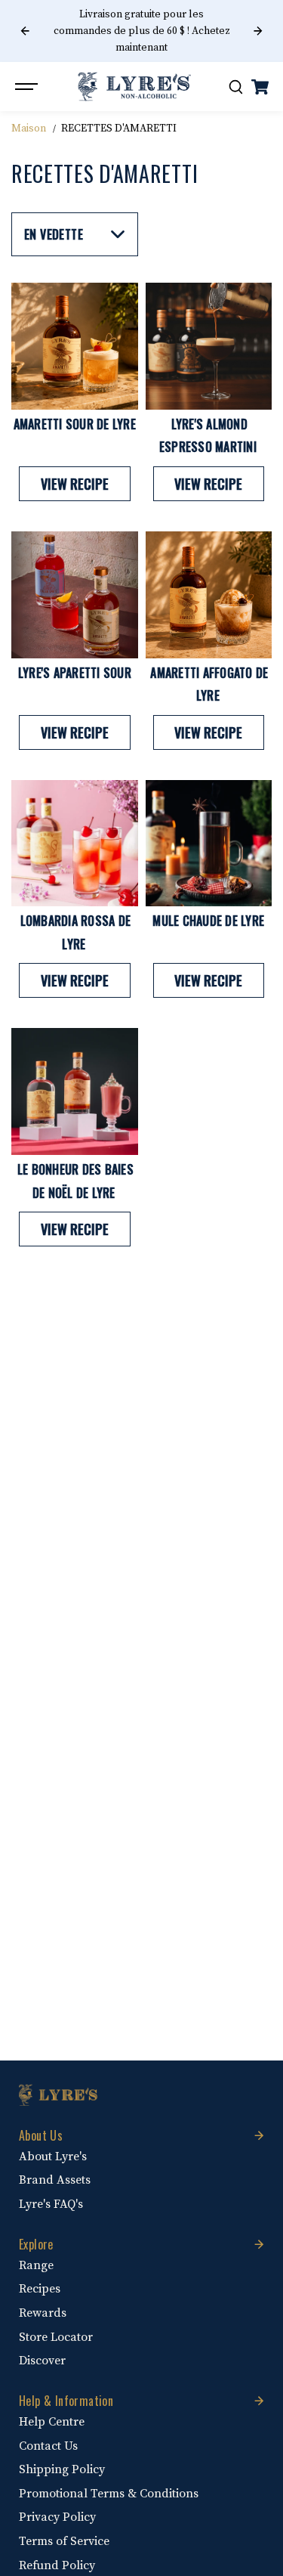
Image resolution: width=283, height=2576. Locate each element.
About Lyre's (53, 2156)
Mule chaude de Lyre (208, 921)
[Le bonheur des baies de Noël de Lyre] (75, 1091)
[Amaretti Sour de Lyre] (75, 346)
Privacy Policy (57, 2517)
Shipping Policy (62, 2469)
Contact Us (48, 2446)
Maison (29, 128)
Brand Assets (55, 2180)
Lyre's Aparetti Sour (75, 673)
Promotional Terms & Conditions (109, 2494)
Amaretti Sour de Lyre (75, 424)
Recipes (40, 2289)
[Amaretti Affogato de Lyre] (209, 595)
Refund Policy (57, 2565)
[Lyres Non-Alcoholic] (134, 87)
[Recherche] (235, 87)
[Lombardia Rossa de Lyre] (75, 844)
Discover (42, 2361)
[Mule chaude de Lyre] (209, 844)
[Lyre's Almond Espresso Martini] (209, 346)
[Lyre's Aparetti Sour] (75, 595)
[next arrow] (258, 31)
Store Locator (56, 2337)
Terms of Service (64, 2541)
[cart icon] (260, 87)
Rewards (43, 2313)
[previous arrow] (25, 31)
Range (36, 2265)
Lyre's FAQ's (51, 2204)
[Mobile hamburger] (28, 87)
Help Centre (52, 2422)
